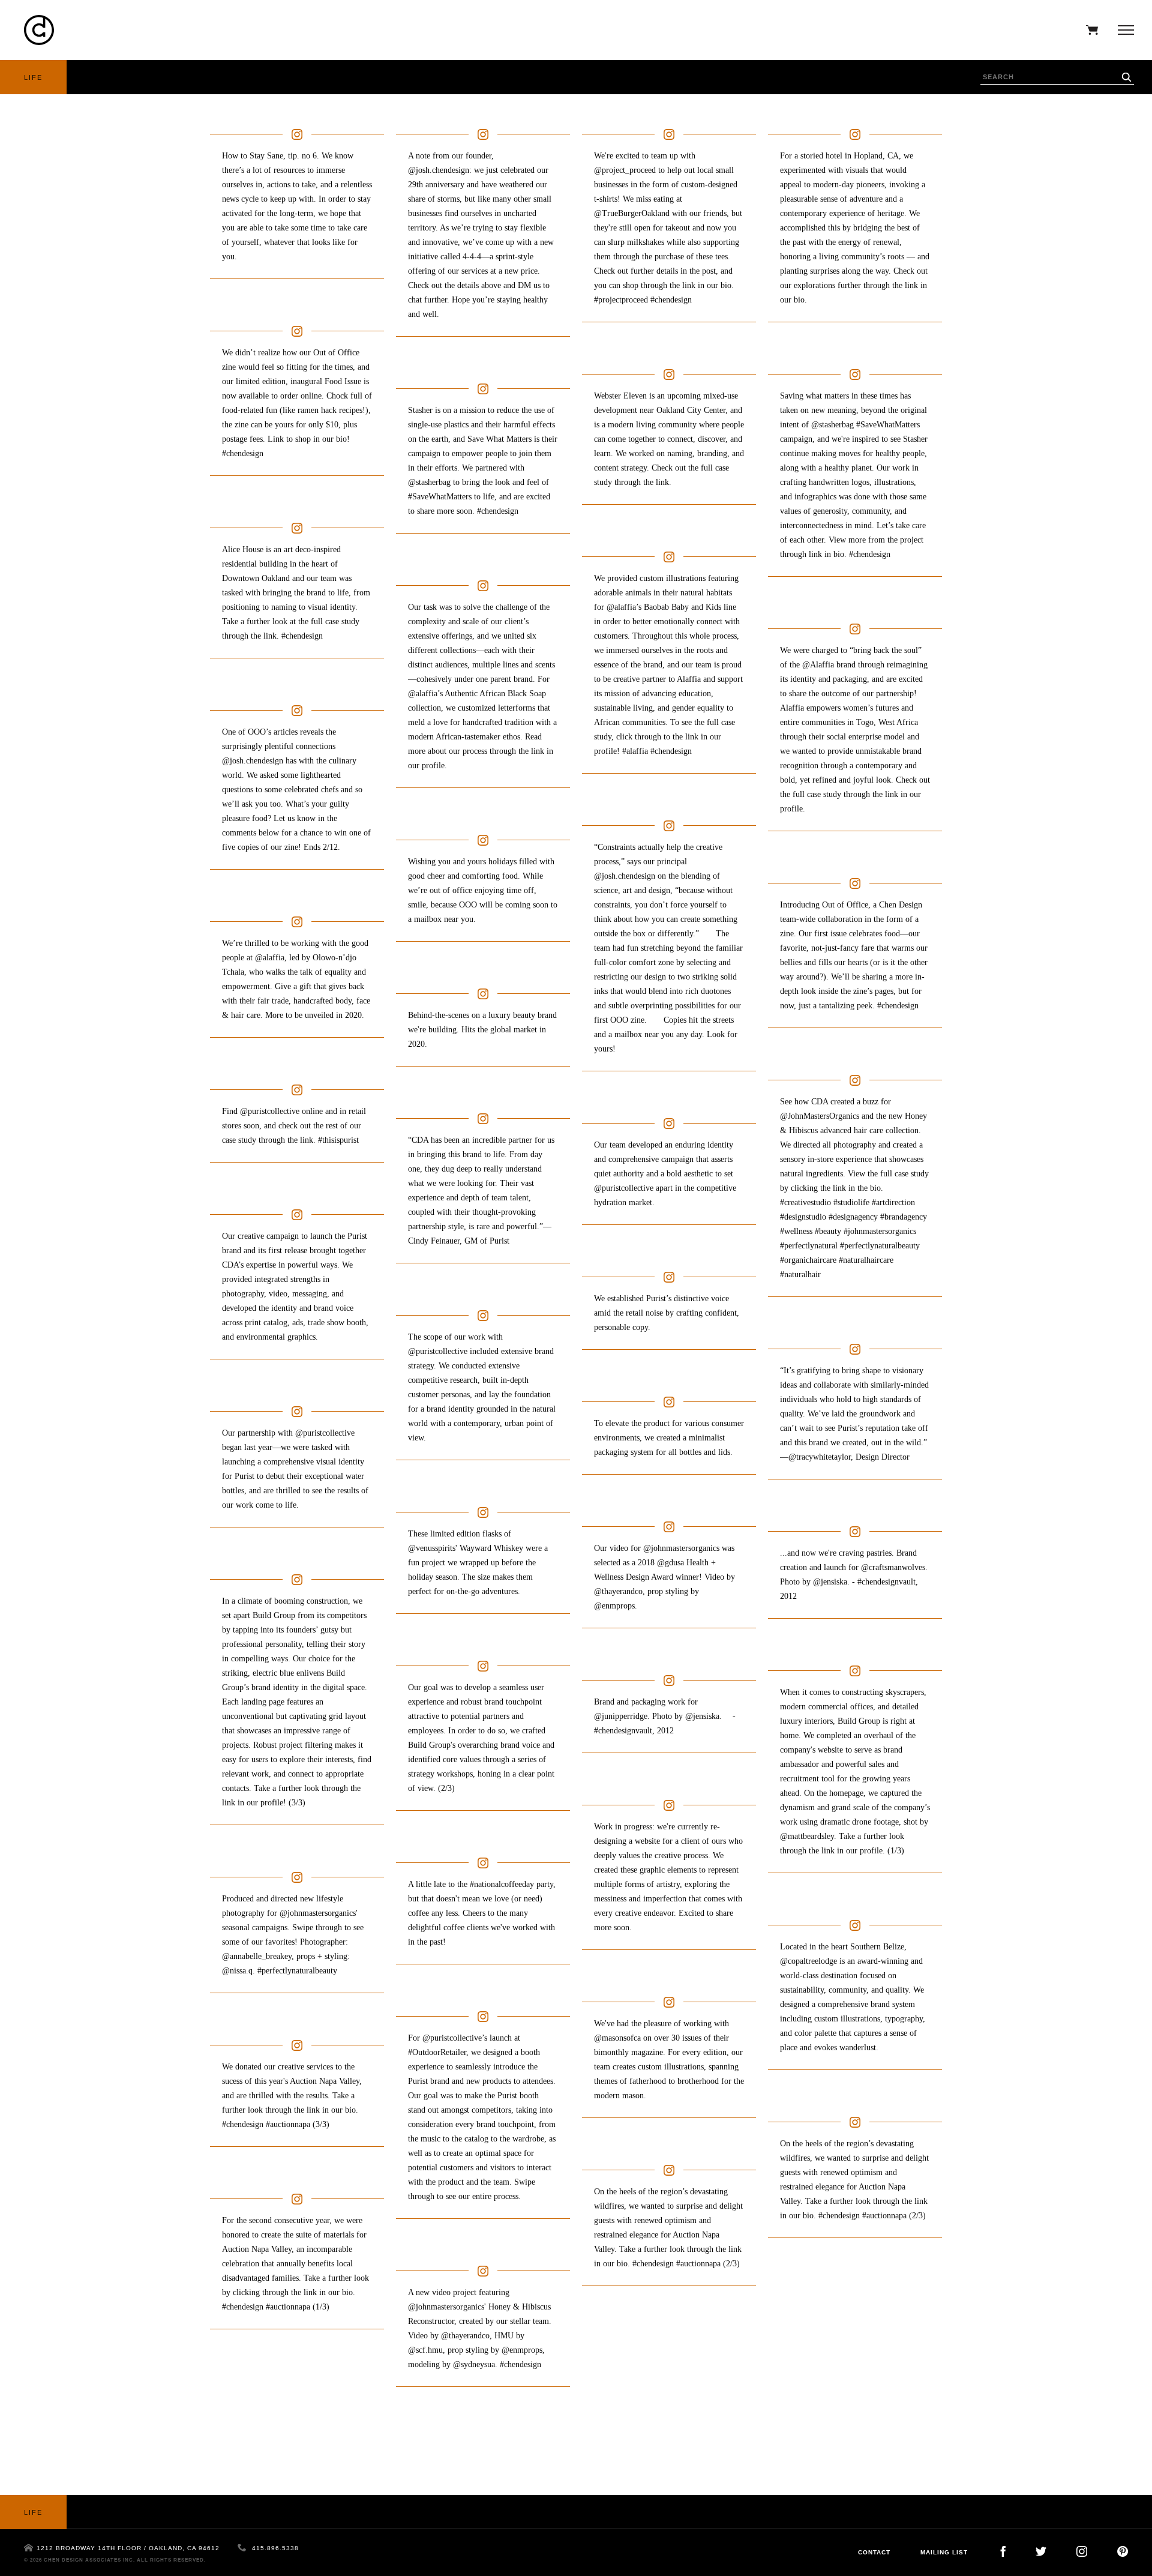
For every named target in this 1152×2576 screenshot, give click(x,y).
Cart (1089, 30)
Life (33, 77)
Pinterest (1123, 2551)
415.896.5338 (275, 2548)
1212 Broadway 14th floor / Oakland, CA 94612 (128, 2548)
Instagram (1082, 2551)
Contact (874, 2552)
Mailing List (944, 2552)
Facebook (1003, 2551)
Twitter (1041, 2551)
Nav (1123, 30)
